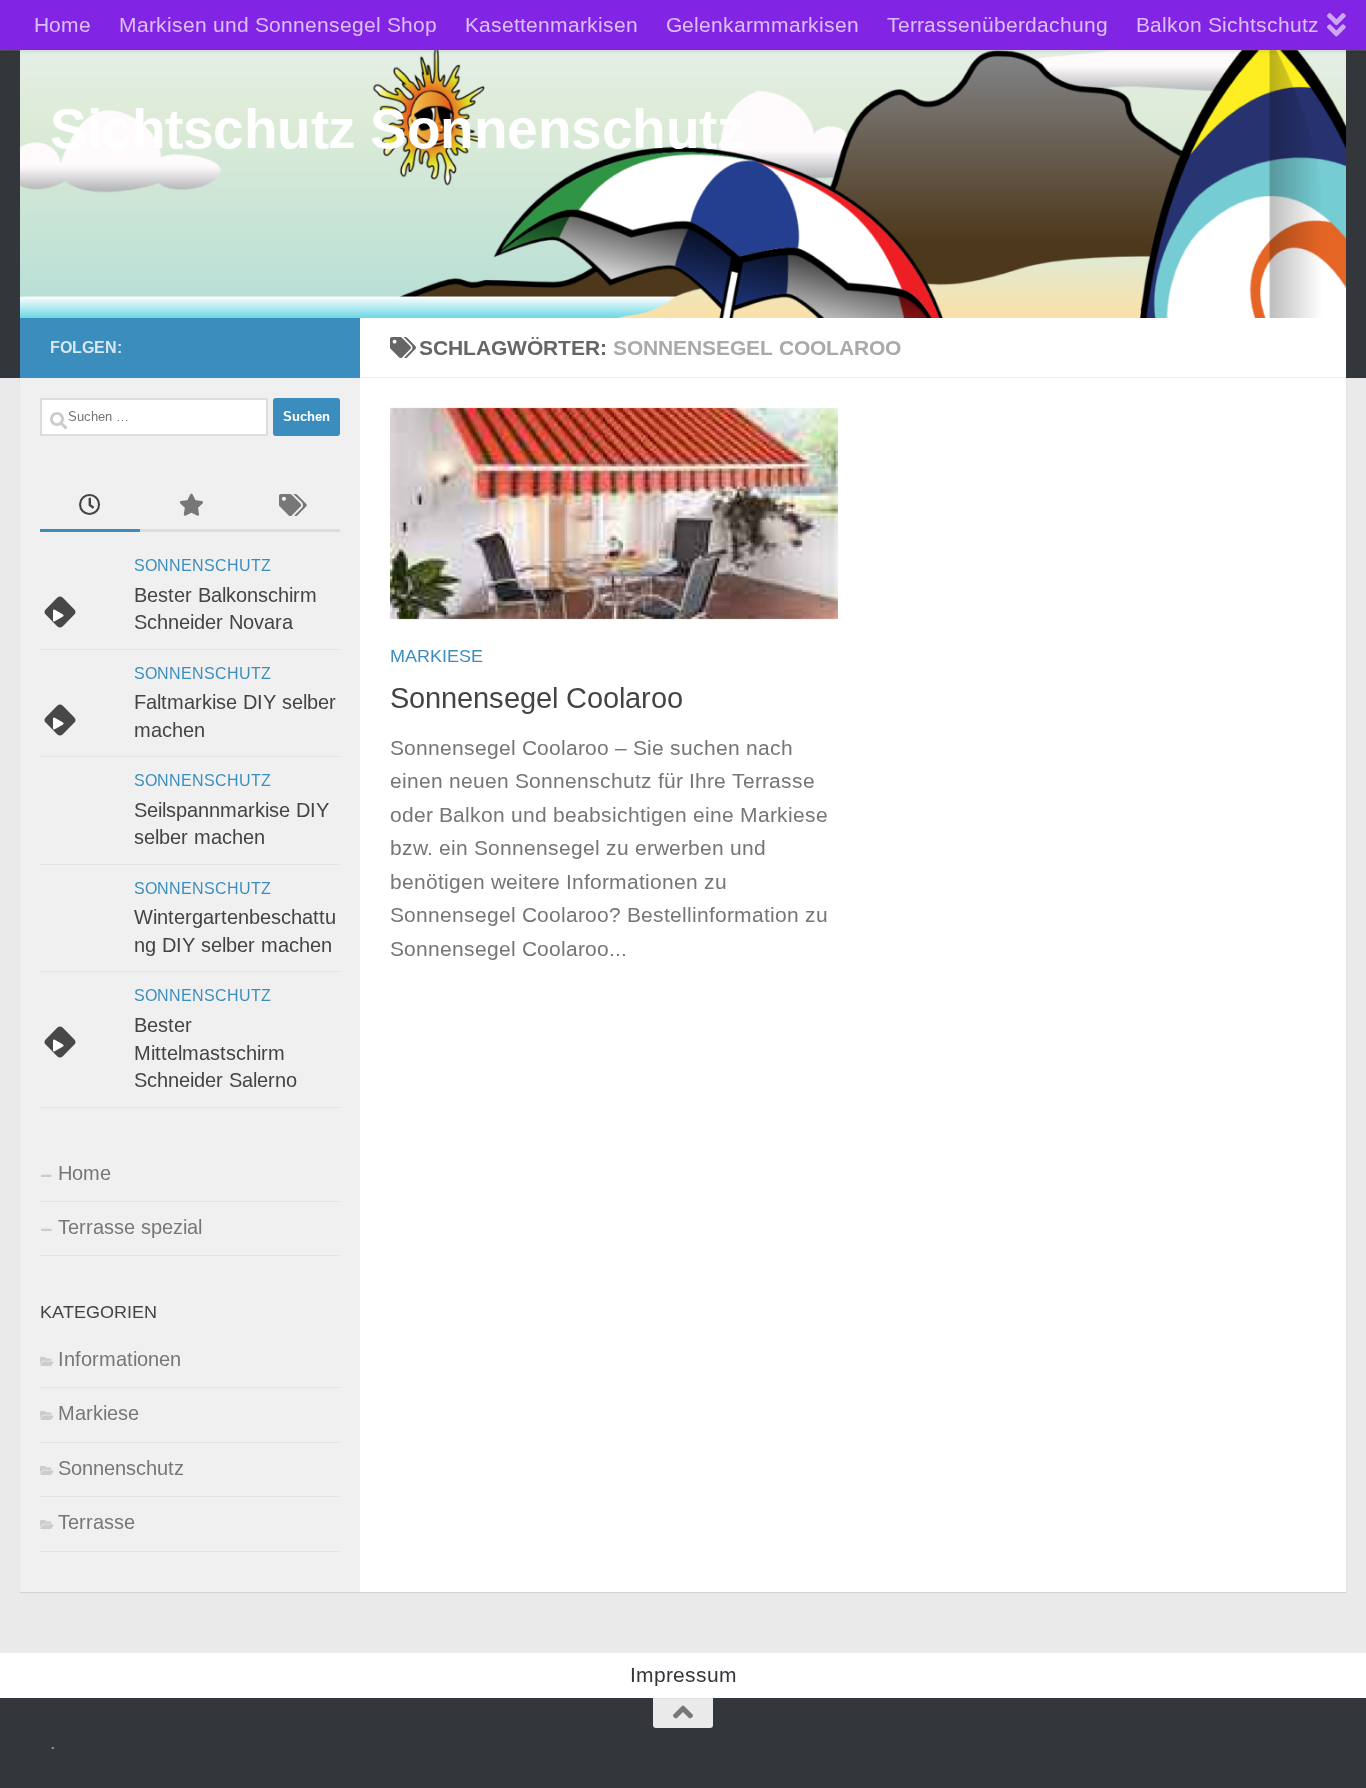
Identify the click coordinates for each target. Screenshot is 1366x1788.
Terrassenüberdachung (997, 24)
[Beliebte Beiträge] (190, 507)
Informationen (119, 1359)
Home (62, 24)
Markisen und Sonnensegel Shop (278, 24)
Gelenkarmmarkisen (762, 24)
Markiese (436, 655)
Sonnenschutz (202, 565)
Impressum (683, 1674)
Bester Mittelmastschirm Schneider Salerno (215, 1052)
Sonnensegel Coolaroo (536, 698)
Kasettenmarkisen (551, 24)
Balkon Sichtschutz (1227, 24)
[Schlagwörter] (290, 507)
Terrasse (96, 1522)
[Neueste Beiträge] (90, 507)
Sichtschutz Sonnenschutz (397, 129)
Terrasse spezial (130, 1227)
